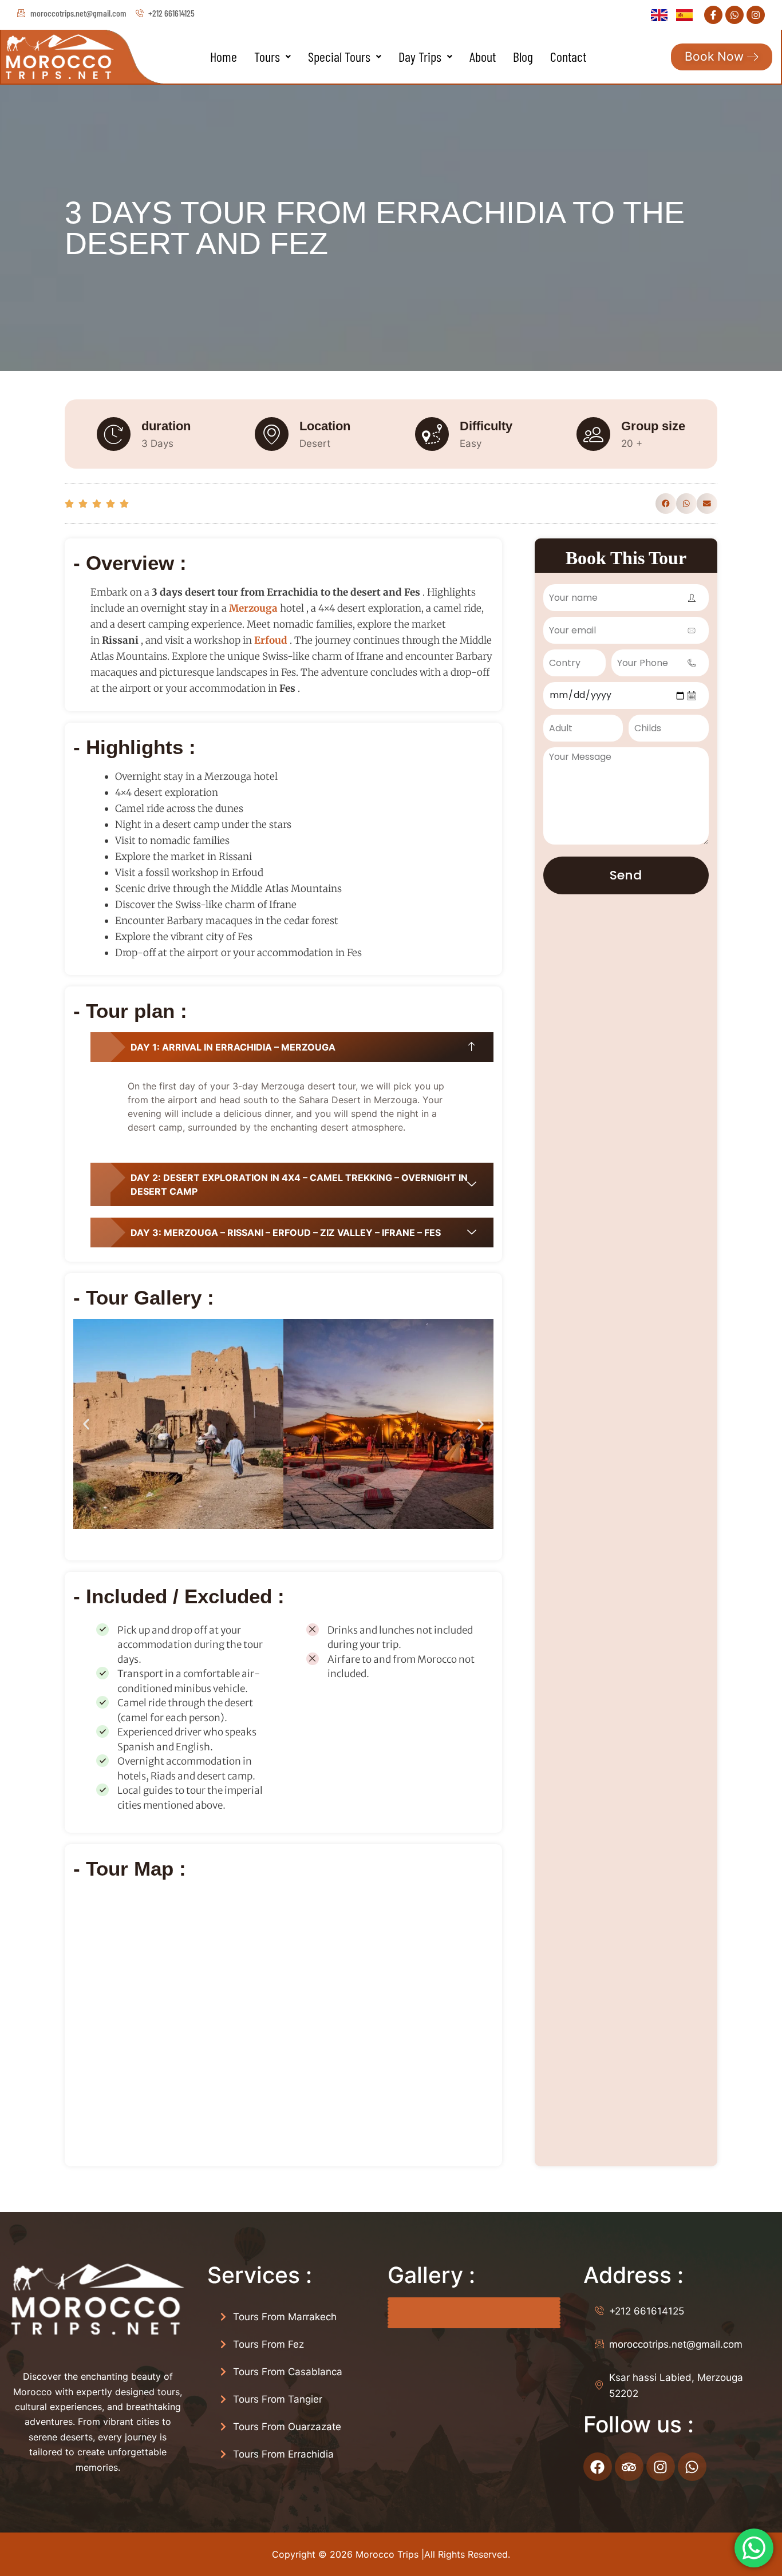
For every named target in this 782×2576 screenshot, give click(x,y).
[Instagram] (756, 15)
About (483, 56)
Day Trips (420, 56)
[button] (272, 57)
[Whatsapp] (734, 15)
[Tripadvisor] (629, 2467)
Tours (267, 56)
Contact (568, 56)
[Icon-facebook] (713, 15)
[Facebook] (598, 2467)
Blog (523, 56)
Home (224, 56)
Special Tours (339, 56)
